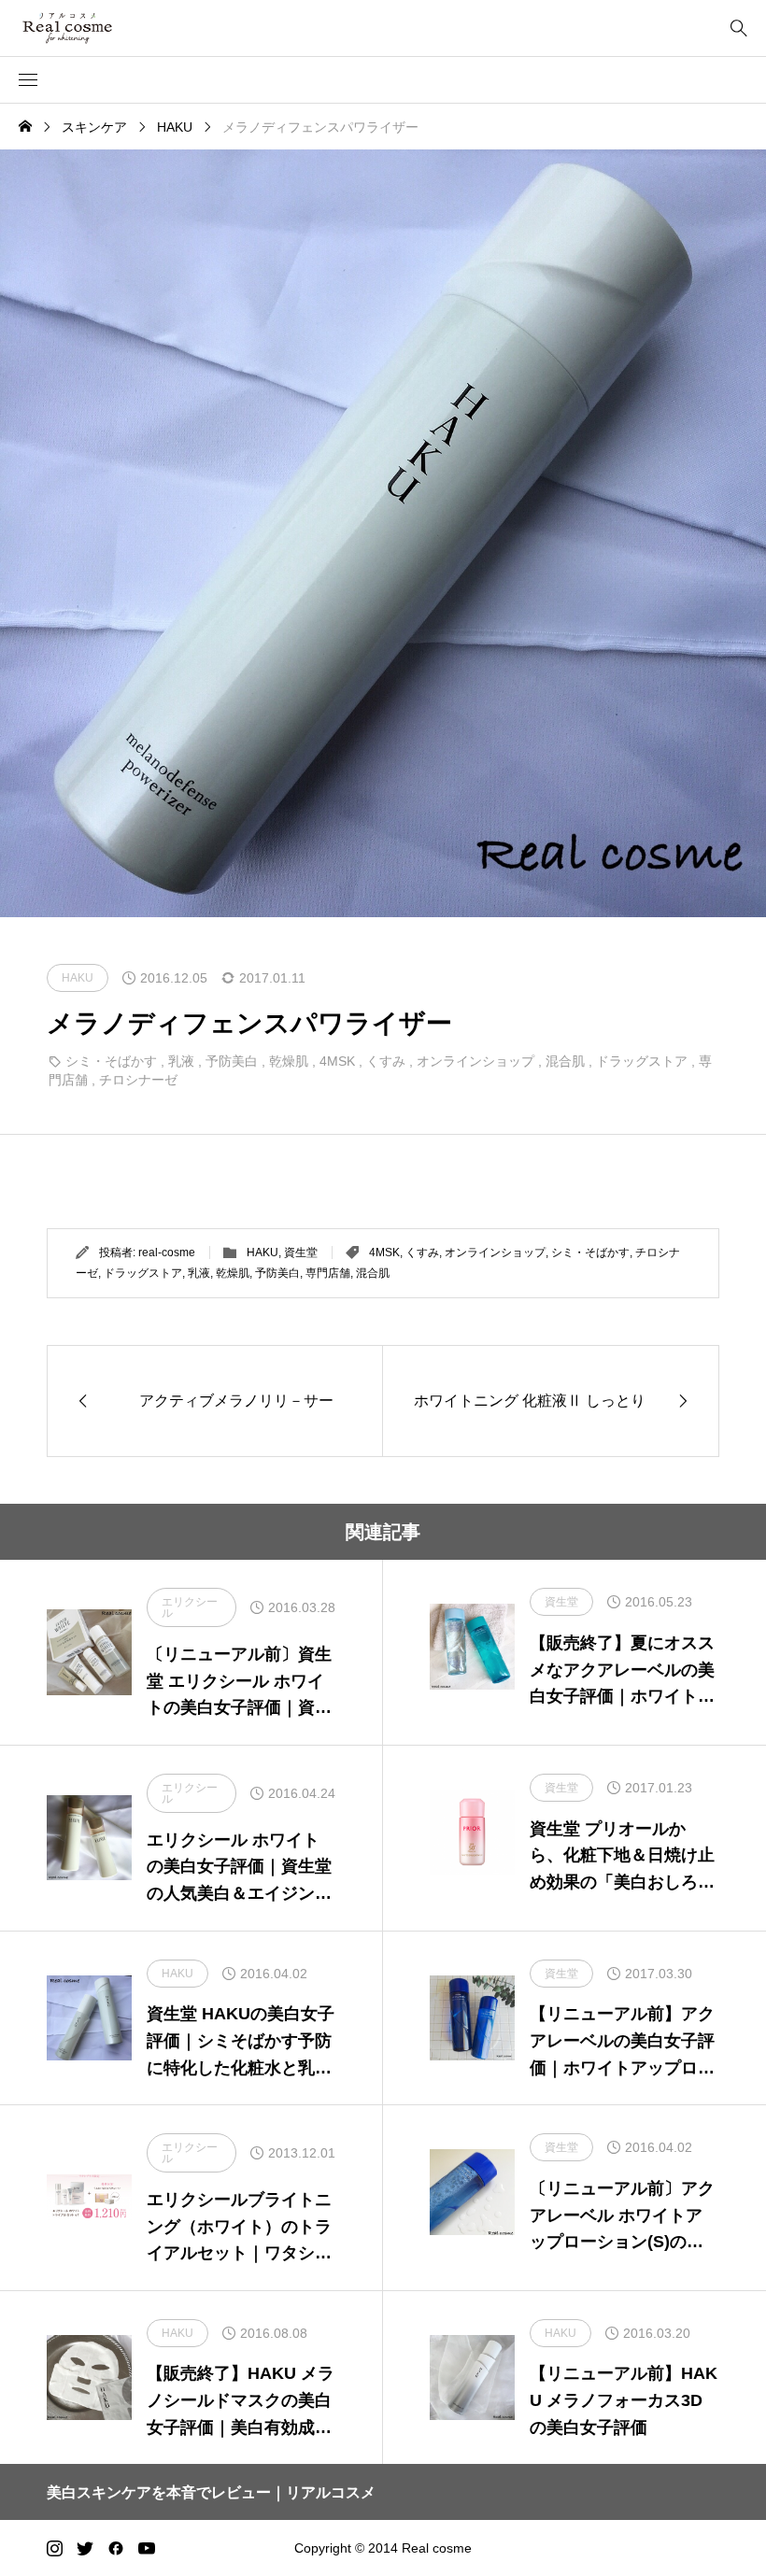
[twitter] (85, 2548)
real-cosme (167, 1253)
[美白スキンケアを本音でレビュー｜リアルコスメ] (94, 28)
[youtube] (147, 2548)
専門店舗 (328, 1273)
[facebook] (116, 2548)
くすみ (386, 1061)
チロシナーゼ (138, 1080)
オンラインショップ (475, 1061)
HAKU (262, 1253)
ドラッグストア (642, 1061)
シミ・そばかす (111, 1061)
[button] (28, 80)
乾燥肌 (289, 1061)
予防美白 (232, 1061)
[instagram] (55, 2548)
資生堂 (301, 1253)
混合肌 (565, 1061)
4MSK (337, 1061)
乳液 (181, 1061)
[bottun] (738, 28)
